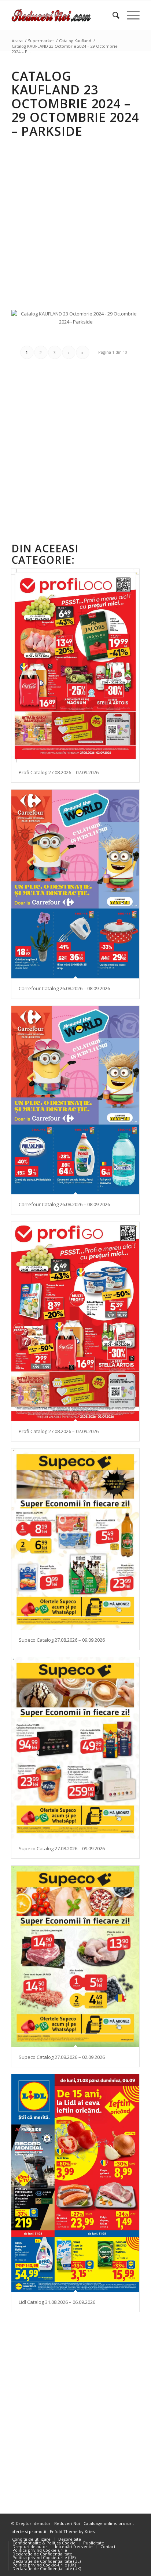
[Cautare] (112, 15)
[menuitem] (112, 15)
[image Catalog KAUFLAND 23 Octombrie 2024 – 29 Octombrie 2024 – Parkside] (79, 321)
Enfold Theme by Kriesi (73, 2531)
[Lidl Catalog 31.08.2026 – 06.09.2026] (75, 2183)
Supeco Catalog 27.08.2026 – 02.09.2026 (62, 2057)
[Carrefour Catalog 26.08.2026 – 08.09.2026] (75, 884)
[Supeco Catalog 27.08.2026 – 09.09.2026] (75, 1539)
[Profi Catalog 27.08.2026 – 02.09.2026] (75, 666)
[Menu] (130, 15)
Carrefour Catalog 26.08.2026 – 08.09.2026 (64, 988)
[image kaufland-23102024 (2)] (79, 334)
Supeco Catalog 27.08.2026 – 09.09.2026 (62, 1640)
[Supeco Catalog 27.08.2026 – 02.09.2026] (75, 1956)
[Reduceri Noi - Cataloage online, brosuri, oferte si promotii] (63, 15)
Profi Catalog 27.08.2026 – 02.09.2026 (59, 772)
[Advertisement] (75, 219)
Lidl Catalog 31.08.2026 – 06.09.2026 (57, 2302)
